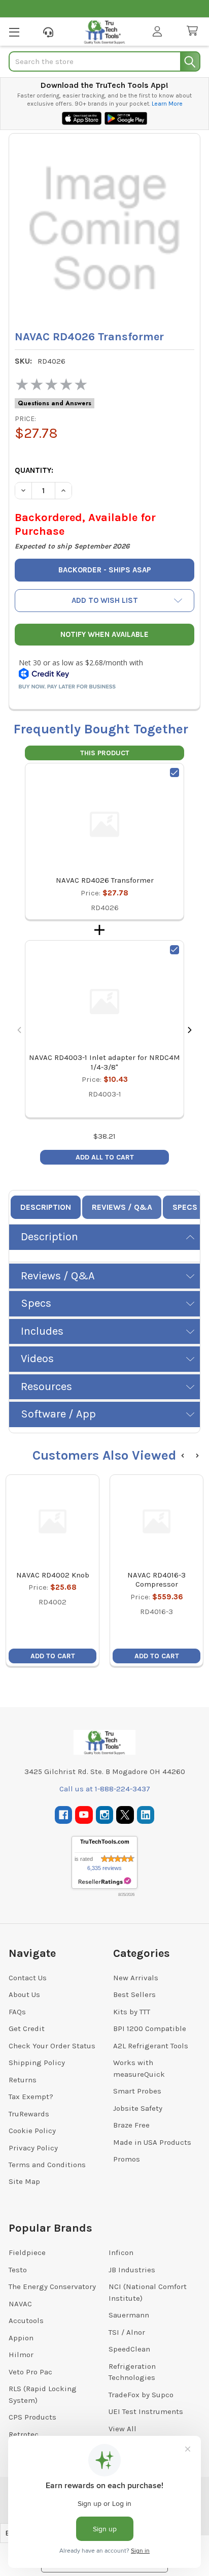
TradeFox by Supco (141, 2395)
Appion (21, 2338)
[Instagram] (105, 1815)
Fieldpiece (27, 2252)
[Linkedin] (146, 1815)
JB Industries (132, 2270)
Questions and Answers (55, 403)
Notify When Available (104, 634)
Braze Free (131, 2125)
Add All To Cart (105, 1157)
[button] (104, 601)
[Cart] (194, 31)
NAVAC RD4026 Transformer (105, 880)
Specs (185, 1207)
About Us (24, 1994)
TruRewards (29, 2114)
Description (46, 1207)
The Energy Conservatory (52, 2287)
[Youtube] (84, 1815)
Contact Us (28, 1978)
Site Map (24, 2181)
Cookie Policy (32, 2131)
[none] (104, 229)
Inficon (121, 2252)
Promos (127, 2159)
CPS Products (32, 2417)
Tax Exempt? (31, 2097)
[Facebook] (64, 1815)
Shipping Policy (37, 2063)
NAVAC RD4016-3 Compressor (156, 1580)
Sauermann (129, 2315)
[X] (125, 1815)
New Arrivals (136, 1978)
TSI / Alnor (127, 2332)
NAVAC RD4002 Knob (53, 1575)
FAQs (17, 2012)
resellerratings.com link (105, 1881)
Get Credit (27, 2028)
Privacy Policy (33, 2148)
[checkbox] (175, 772)
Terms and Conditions (47, 2165)
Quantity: (34, 470)
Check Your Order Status (52, 2046)
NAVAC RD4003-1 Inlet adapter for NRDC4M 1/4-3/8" (104, 1062)
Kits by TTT (132, 2012)
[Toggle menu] (14, 32)
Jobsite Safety (138, 2108)
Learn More (167, 104)
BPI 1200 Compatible (150, 2028)
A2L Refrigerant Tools (151, 2046)
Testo (18, 2270)
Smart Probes (137, 2091)
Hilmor (21, 2355)
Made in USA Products (152, 2142)
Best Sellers (134, 1994)
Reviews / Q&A (122, 1207)
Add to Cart (53, 1656)
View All (123, 2429)
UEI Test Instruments (146, 2411)
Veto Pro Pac (30, 2372)
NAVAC (20, 2304)
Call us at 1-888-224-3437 (105, 1789)
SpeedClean (129, 2349)
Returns (23, 2080)
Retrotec (24, 2434)
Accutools (26, 2321)
